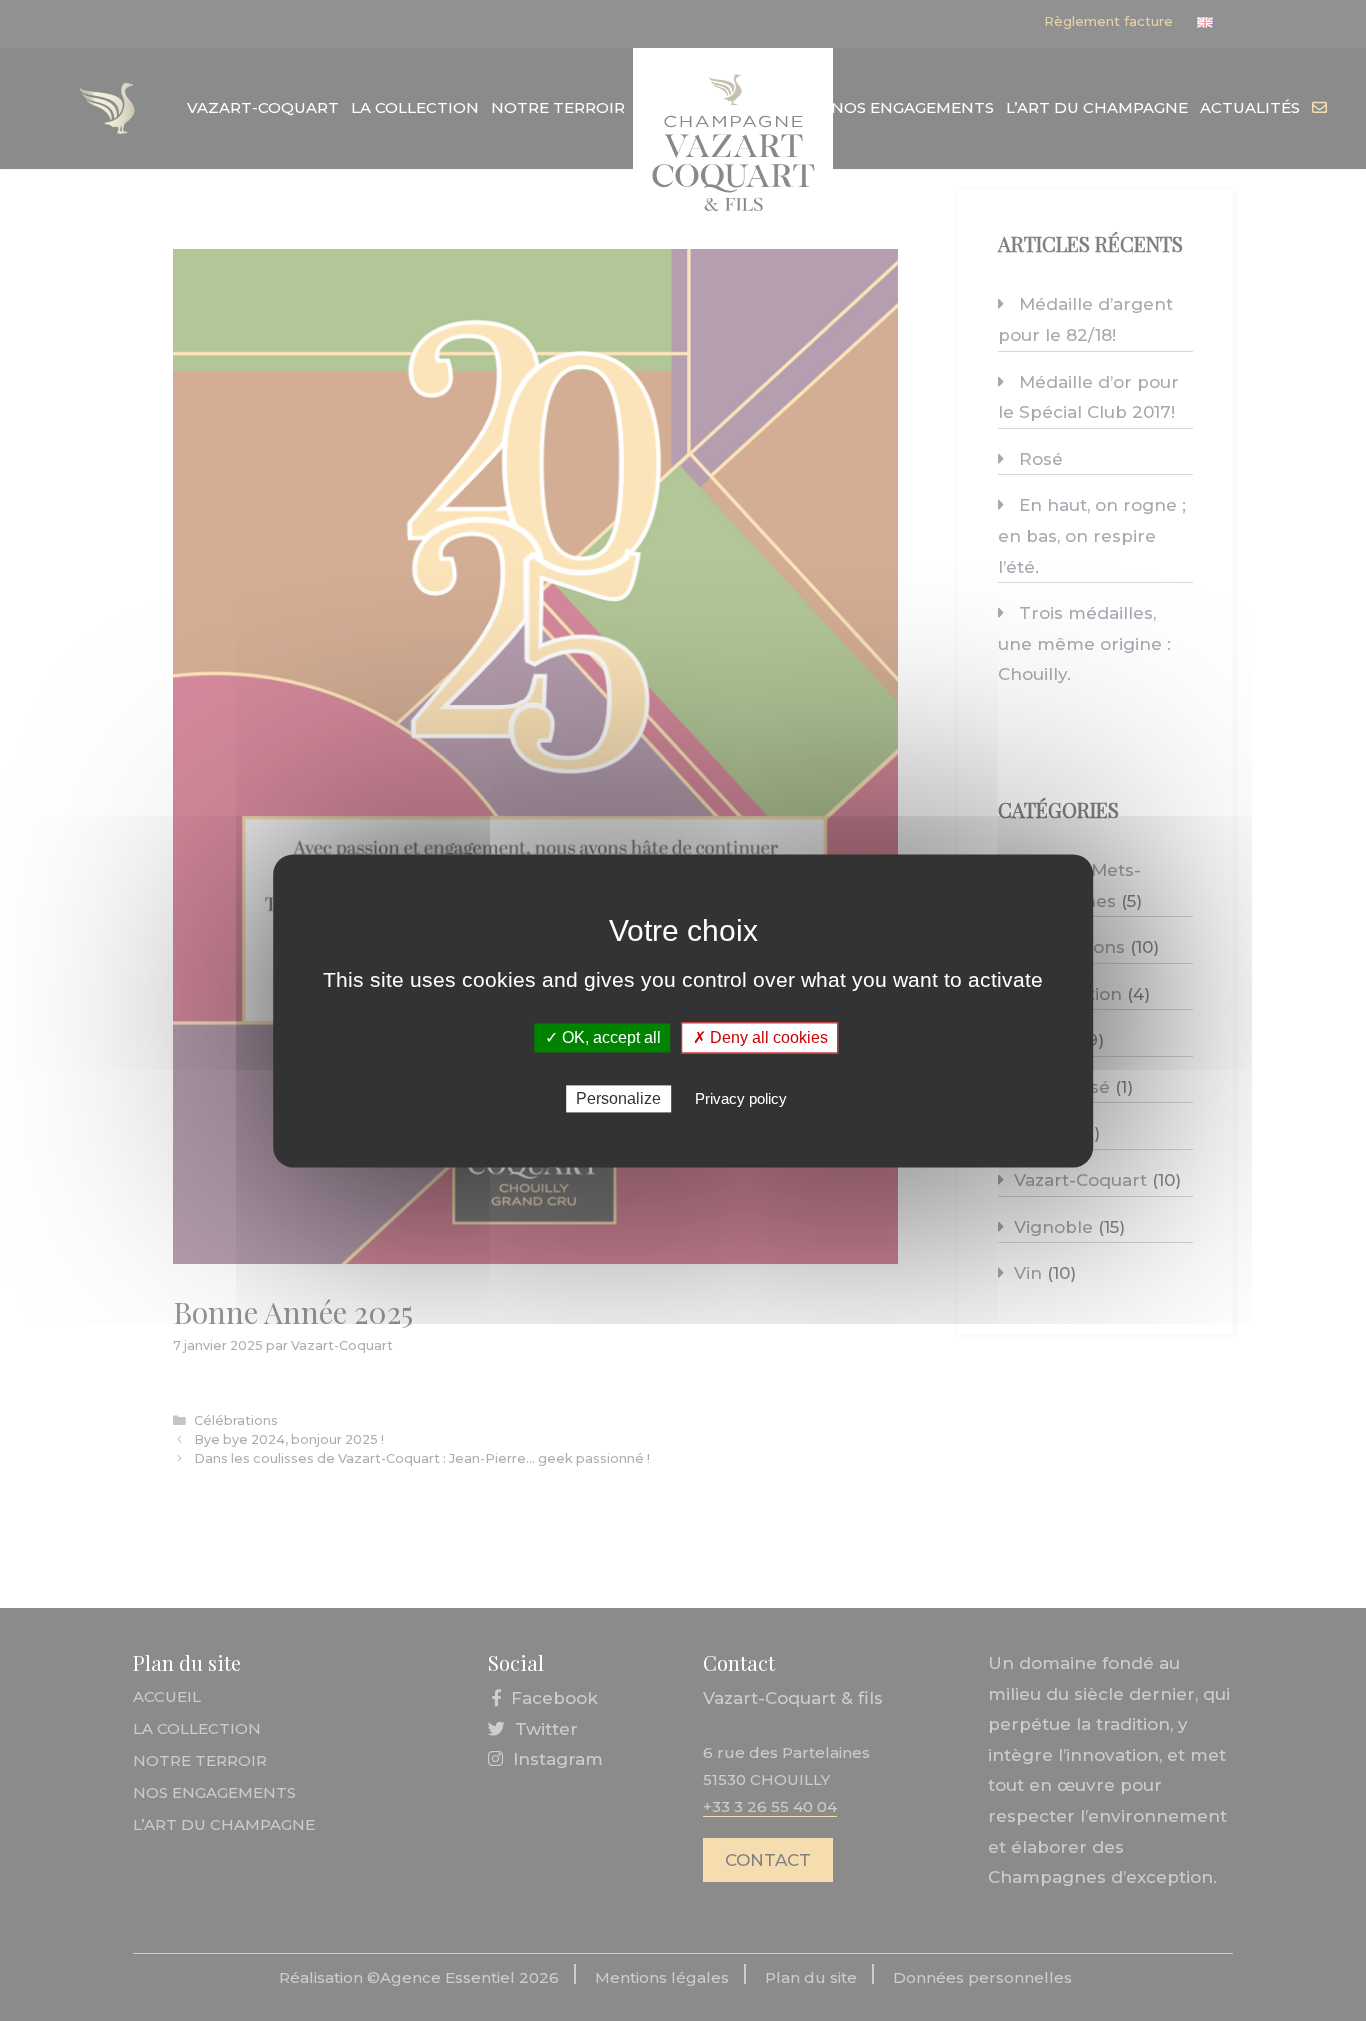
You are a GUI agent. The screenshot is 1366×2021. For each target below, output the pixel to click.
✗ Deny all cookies (760, 1037)
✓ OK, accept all (603, 1037)
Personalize (618, 1098)
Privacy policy (741, 1098)
